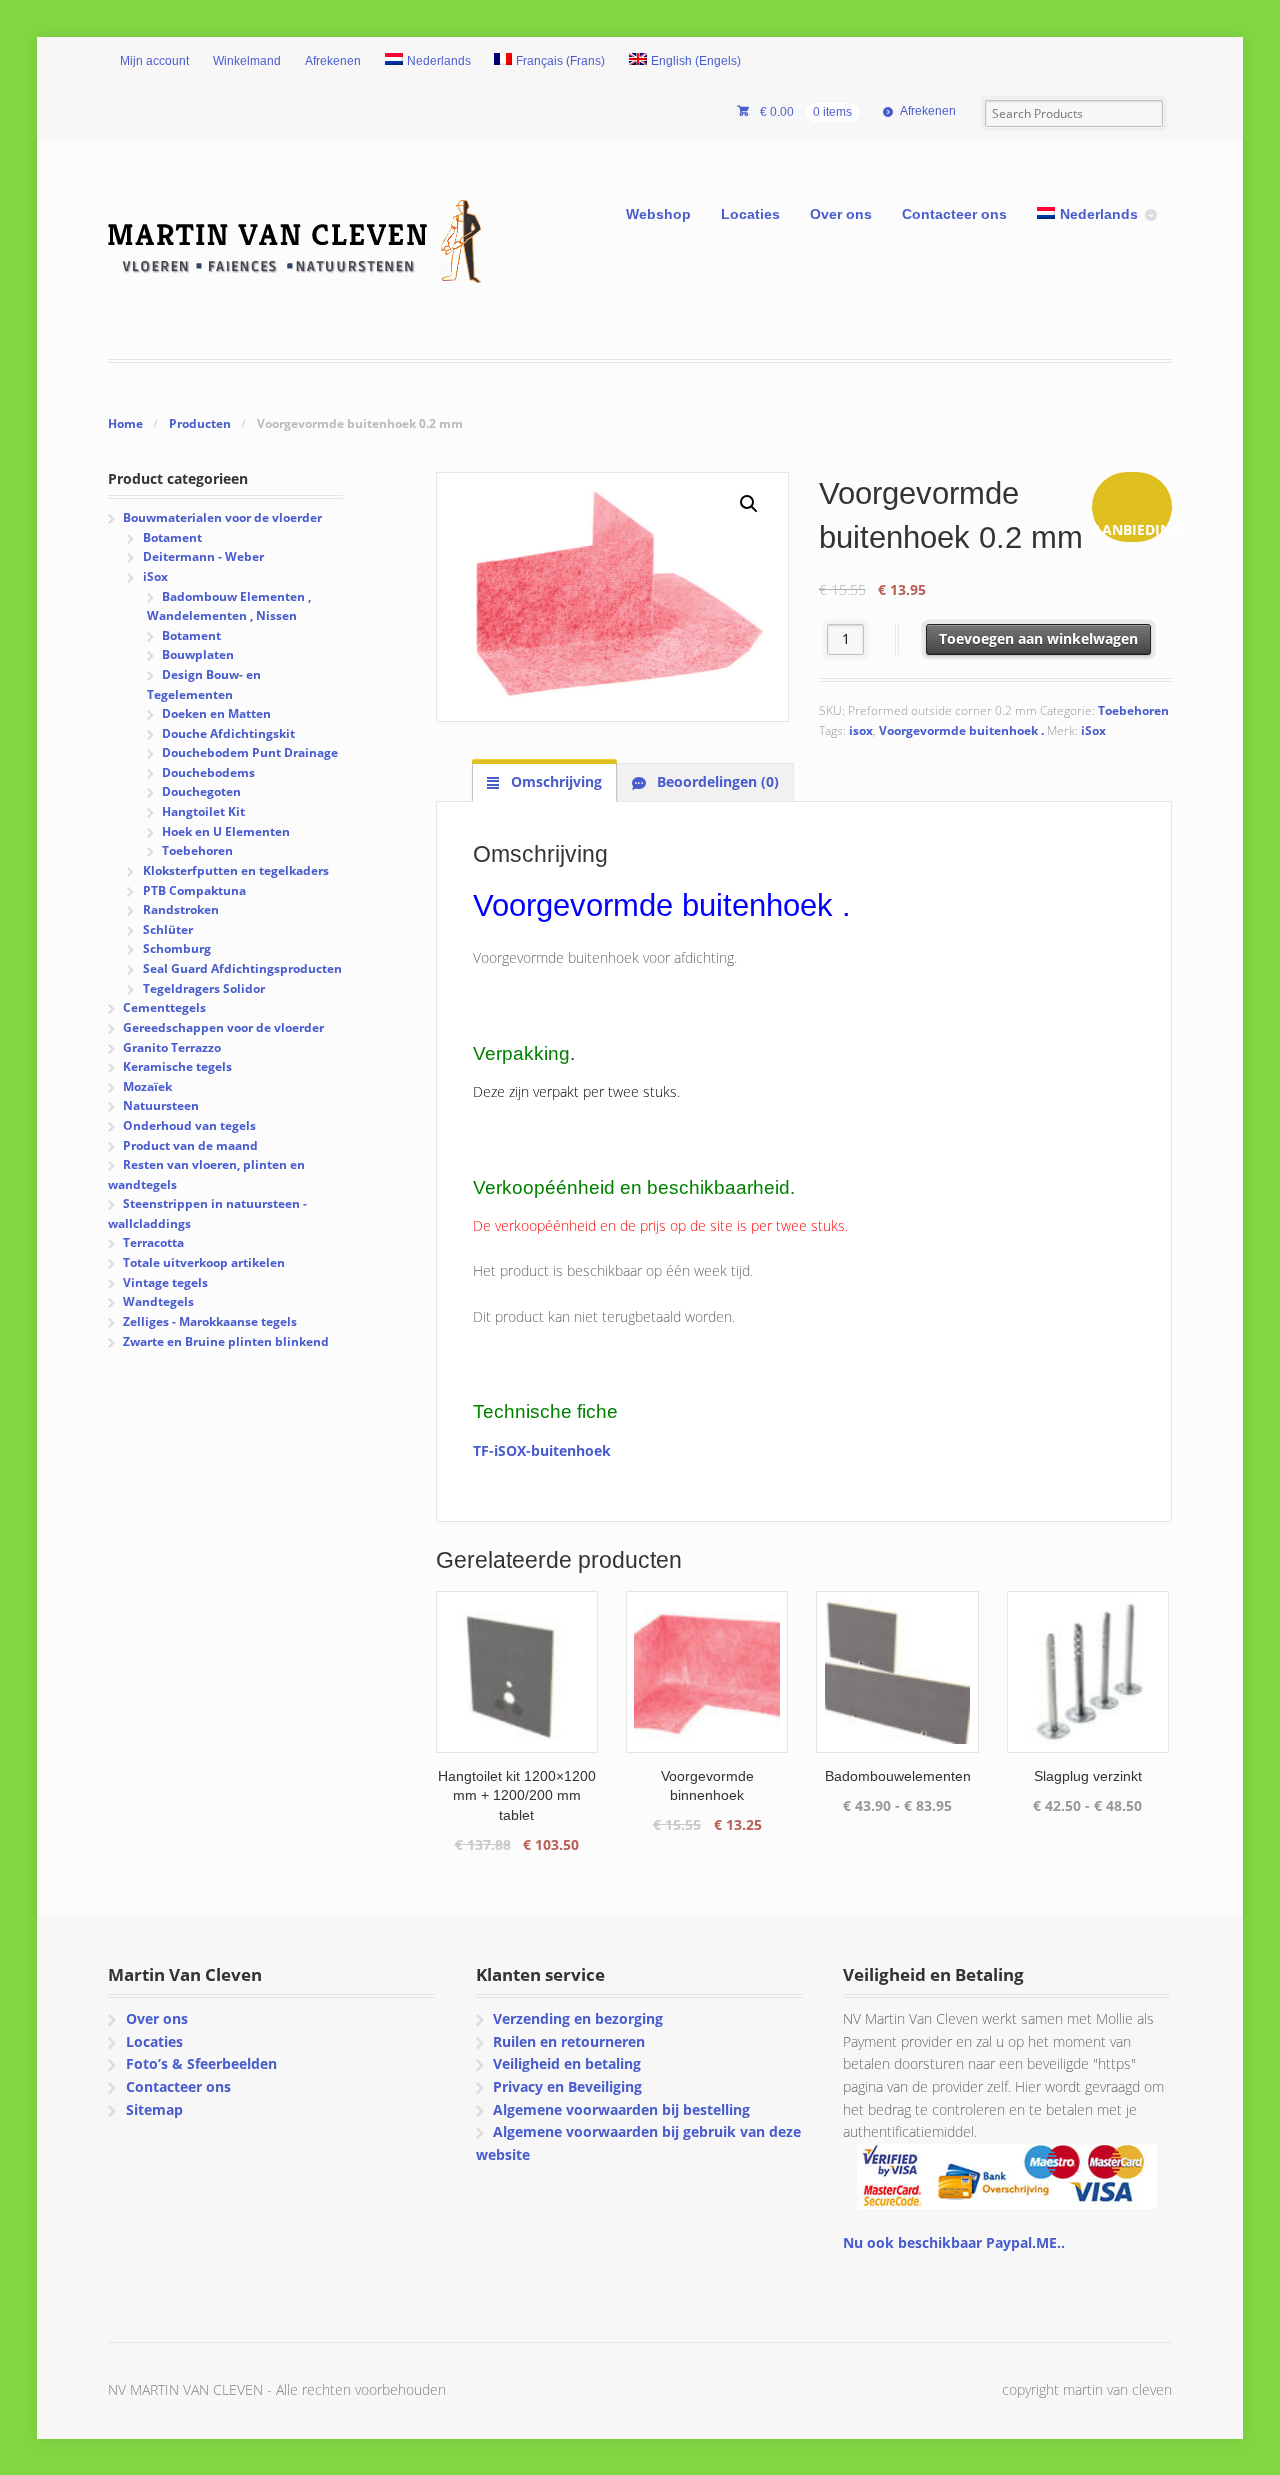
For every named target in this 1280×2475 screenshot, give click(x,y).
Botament (172, 537)
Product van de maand (190, 1145)
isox (861, 730)
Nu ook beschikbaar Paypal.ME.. (954, 2242)
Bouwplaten (198, 654)
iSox (1093, 730)
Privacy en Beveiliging (567, 2086)
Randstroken (181, 909)
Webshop (658, 214)
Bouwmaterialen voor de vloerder (222, 517)
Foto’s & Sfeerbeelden (201, 2063)
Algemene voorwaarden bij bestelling (621, 2109)
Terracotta (153, 1242)
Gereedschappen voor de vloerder (223, 1027)
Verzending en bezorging (578, 2018)
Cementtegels (164, 1007)
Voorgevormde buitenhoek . (961, 730)
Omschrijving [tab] (554, 781)
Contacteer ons (954, 214)
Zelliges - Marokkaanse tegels (210, 1321)
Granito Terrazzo (172, 1047)
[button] (749, 504)
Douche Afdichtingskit (228, 733)
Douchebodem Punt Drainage (250, 752)
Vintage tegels (165, 1282)
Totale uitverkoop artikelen (204, 1262)
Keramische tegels (177, 1066)
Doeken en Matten (216, 713)
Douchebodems (208, 772)
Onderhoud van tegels (189, 1125)
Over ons (841, 214)
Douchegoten (201, 791)
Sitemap (154, 2109)
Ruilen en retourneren (569, 2041)
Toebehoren (1133, 710)
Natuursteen (161, 1105)
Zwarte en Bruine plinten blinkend (226, 1341)
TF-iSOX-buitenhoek (542, 1450)
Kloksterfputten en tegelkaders (236, 870)
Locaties (750, 214)
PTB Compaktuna (194, 890)
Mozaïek (147, 1086)
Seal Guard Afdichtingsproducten (242, 968)
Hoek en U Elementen (226, 831)
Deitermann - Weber (203, 556)
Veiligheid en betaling (567, 2063)
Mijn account (154, 61)
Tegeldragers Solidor (204, 988)
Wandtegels (158, 1301)
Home (125, 423)
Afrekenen (333, 61)
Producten (200, 423)
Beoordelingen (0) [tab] (716, 781)
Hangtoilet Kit (203, 811)
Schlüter (168, 929)
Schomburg (177, 948)
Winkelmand (247, 61)
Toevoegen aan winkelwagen (1038, 638)
